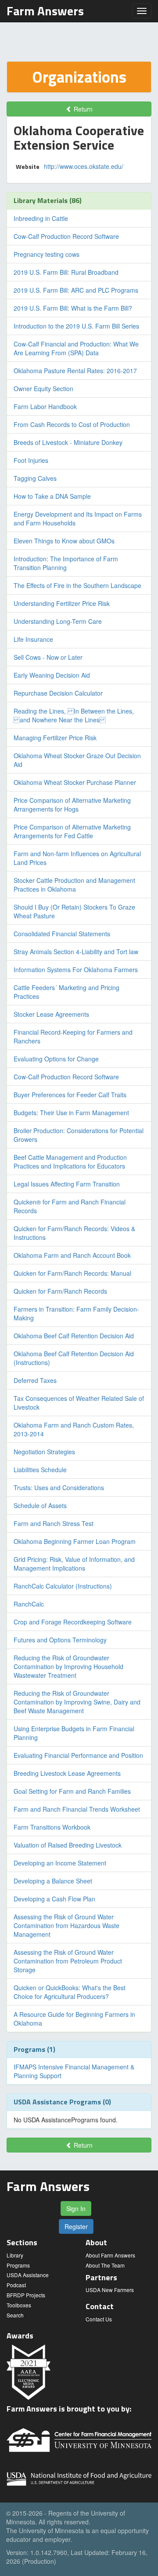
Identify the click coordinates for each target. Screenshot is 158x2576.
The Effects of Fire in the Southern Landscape (77, 585)
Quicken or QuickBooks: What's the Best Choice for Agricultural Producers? (70, 1992)
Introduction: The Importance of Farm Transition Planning (66, 563)
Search (15, 2315)
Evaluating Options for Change (56, 1059)
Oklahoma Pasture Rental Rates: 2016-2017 (75, 371)
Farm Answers (45, 11)
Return (82, 109)
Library (15, 2255)
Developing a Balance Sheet (53, 1881)
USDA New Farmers (110, 2290)
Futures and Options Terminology (60, 1640)
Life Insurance (33, 639)
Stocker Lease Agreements (51, 1014)
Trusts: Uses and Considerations (59, 1487)
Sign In (76, 2208)
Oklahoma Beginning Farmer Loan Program (75, 1541)
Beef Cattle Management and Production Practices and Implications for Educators (70, 1162)
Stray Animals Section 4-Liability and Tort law (76, 952)
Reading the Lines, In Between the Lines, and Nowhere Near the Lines (74, 715)
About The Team (105, 2265)
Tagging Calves (35, 478)
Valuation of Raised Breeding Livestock (68, 1845)
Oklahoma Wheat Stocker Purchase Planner (75, 782)
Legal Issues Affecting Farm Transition (67, 1184)
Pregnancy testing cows (47, 254)
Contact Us (99, 2319)
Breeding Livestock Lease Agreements (67, 1773)
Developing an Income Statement (60, 1863)
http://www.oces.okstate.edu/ (84, 166)
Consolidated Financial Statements (62, 934)
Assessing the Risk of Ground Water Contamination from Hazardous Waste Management (66, 1925)
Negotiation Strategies (44, 1452)
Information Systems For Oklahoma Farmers (76, 969)
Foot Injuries (31, 460)
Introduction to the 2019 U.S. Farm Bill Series (76, 326)
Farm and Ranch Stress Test (54, 1523)
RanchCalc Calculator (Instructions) (63, 1586)
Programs (18, 2265)
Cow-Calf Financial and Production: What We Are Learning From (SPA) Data (76, 348)
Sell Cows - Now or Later (48, 657)
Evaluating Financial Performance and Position (78, 1755)
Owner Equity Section (43, 388)
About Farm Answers (110, 2255)
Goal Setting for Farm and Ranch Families (72, 1791)
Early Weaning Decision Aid (52, 675)
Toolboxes (19, 2305)
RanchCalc (29, 1604)
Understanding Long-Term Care (58, 621)
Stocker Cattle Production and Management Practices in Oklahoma (74, 885)
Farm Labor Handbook (45, 406)
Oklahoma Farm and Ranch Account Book (72, 1255)
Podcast (16, 2285)
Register (76, 2226)
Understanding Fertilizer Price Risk (62, 603)
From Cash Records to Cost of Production (72, 424)
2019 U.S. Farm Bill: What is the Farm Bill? (73, 308)
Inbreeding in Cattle (41, 218)
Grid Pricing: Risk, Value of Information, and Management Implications (74, 1564)
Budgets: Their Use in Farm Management (71, 1113)
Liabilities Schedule (40, 1470)
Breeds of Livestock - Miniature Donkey (68, 442)
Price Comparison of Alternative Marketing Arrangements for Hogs (72, 805)
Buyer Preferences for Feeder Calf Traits (70, 1095)
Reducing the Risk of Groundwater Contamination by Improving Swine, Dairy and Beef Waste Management (77, 1702)
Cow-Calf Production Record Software (66, 236)
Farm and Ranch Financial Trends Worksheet (77, 1809)
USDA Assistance (28, 2275)
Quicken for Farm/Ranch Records (60, 1291)
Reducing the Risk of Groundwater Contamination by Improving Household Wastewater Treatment (68, 1666)
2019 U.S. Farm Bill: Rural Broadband (66, 272)
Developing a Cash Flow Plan (54, 1899)
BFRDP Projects (26, 2295)
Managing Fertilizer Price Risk (55, 738)
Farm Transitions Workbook (52, 1827)
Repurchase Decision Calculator (58, 693)
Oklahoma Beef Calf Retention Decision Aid (74, 1336)
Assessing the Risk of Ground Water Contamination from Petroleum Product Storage (68, 1961)
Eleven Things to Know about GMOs (64, 541)
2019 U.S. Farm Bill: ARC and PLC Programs (76, 290)
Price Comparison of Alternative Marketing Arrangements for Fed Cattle (72, 831)
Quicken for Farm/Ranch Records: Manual (72, 1273)
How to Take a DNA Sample (52, 496)
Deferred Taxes (35, 1380)
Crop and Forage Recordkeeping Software (73, 1622)
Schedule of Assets (40, 1505)
